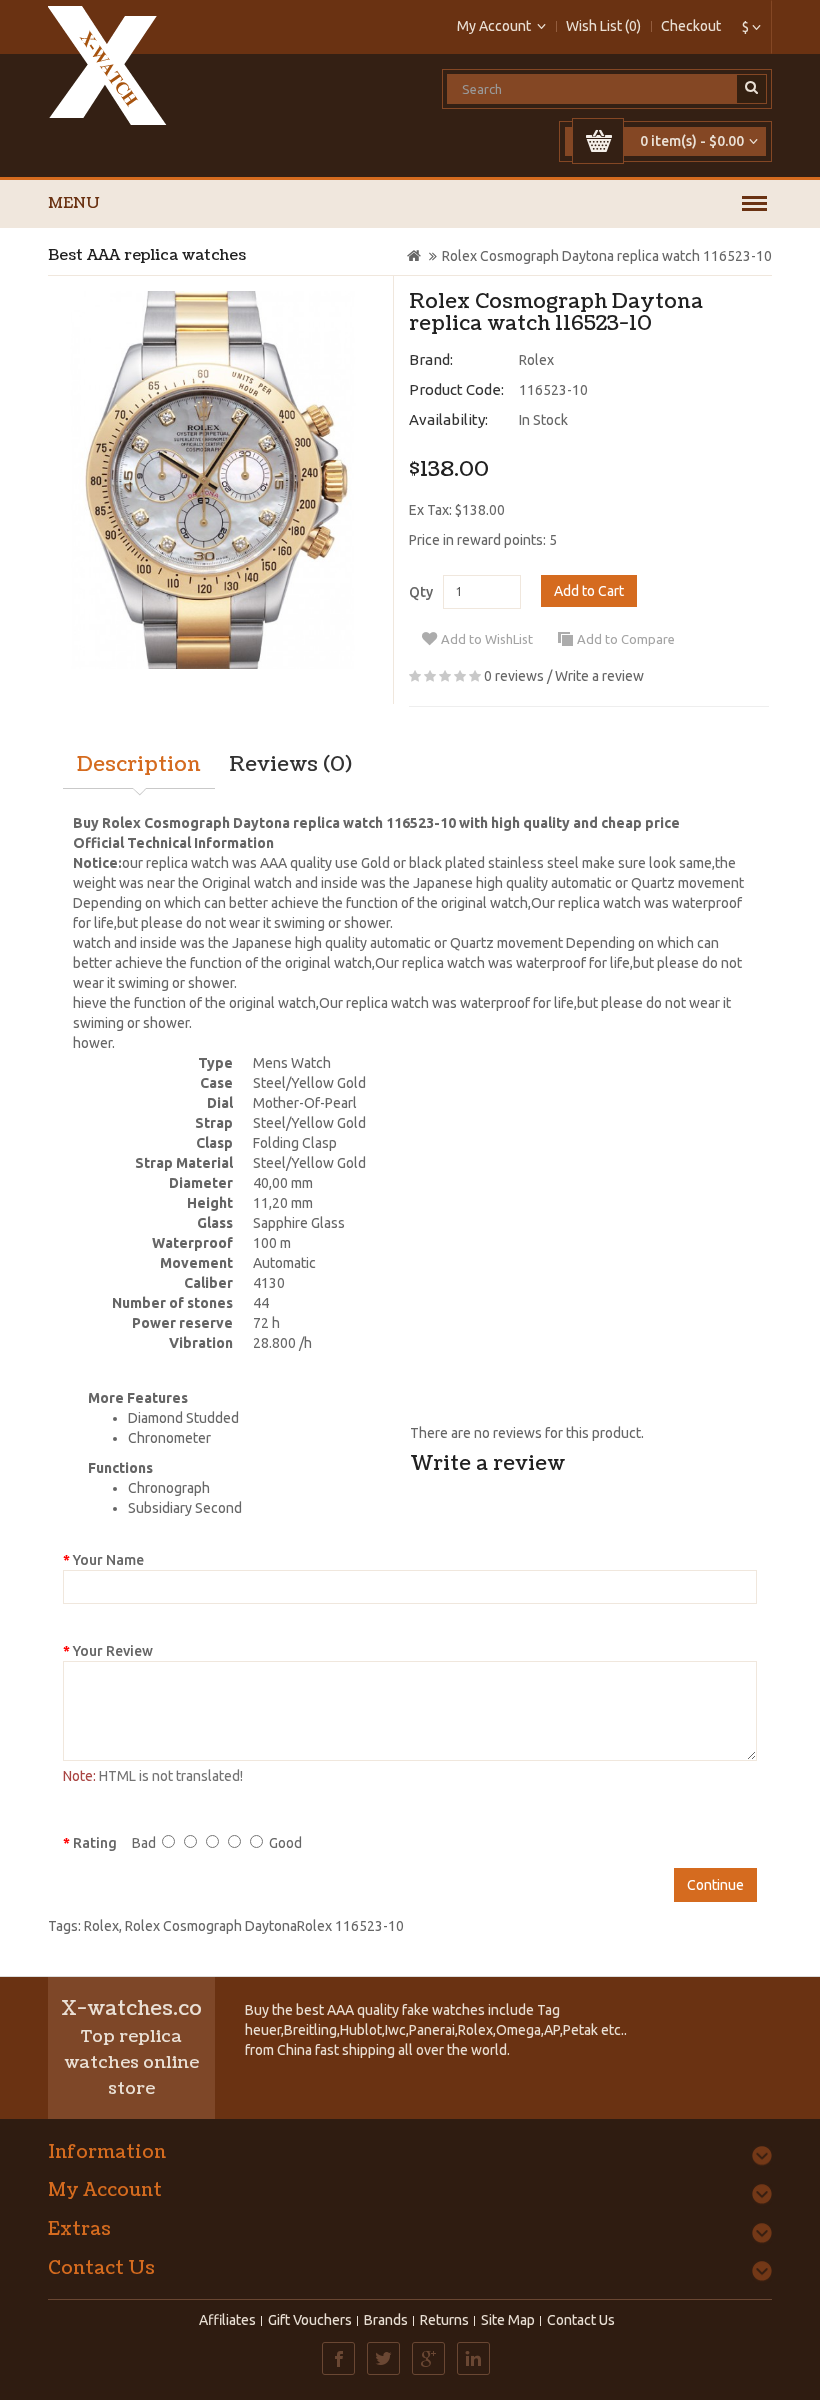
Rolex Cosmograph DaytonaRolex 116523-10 (264, 1926)
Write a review (599, 676)
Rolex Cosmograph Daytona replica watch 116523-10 (607, 256)
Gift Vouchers (310, 2320)
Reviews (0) (290, 765)
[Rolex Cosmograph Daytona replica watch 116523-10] (213, 480)
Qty (421, 592)
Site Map (508, 2320)
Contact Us (581, 2320)
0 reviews (514, 676)
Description (139, 765)
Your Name (108, 1560)
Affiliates (227, 2320)
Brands (386, 2320)
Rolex (536, 360)
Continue (715, 1885)
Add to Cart (589, 591)
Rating (95, 1843)
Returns (444, 2320)
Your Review (113, 1651)
